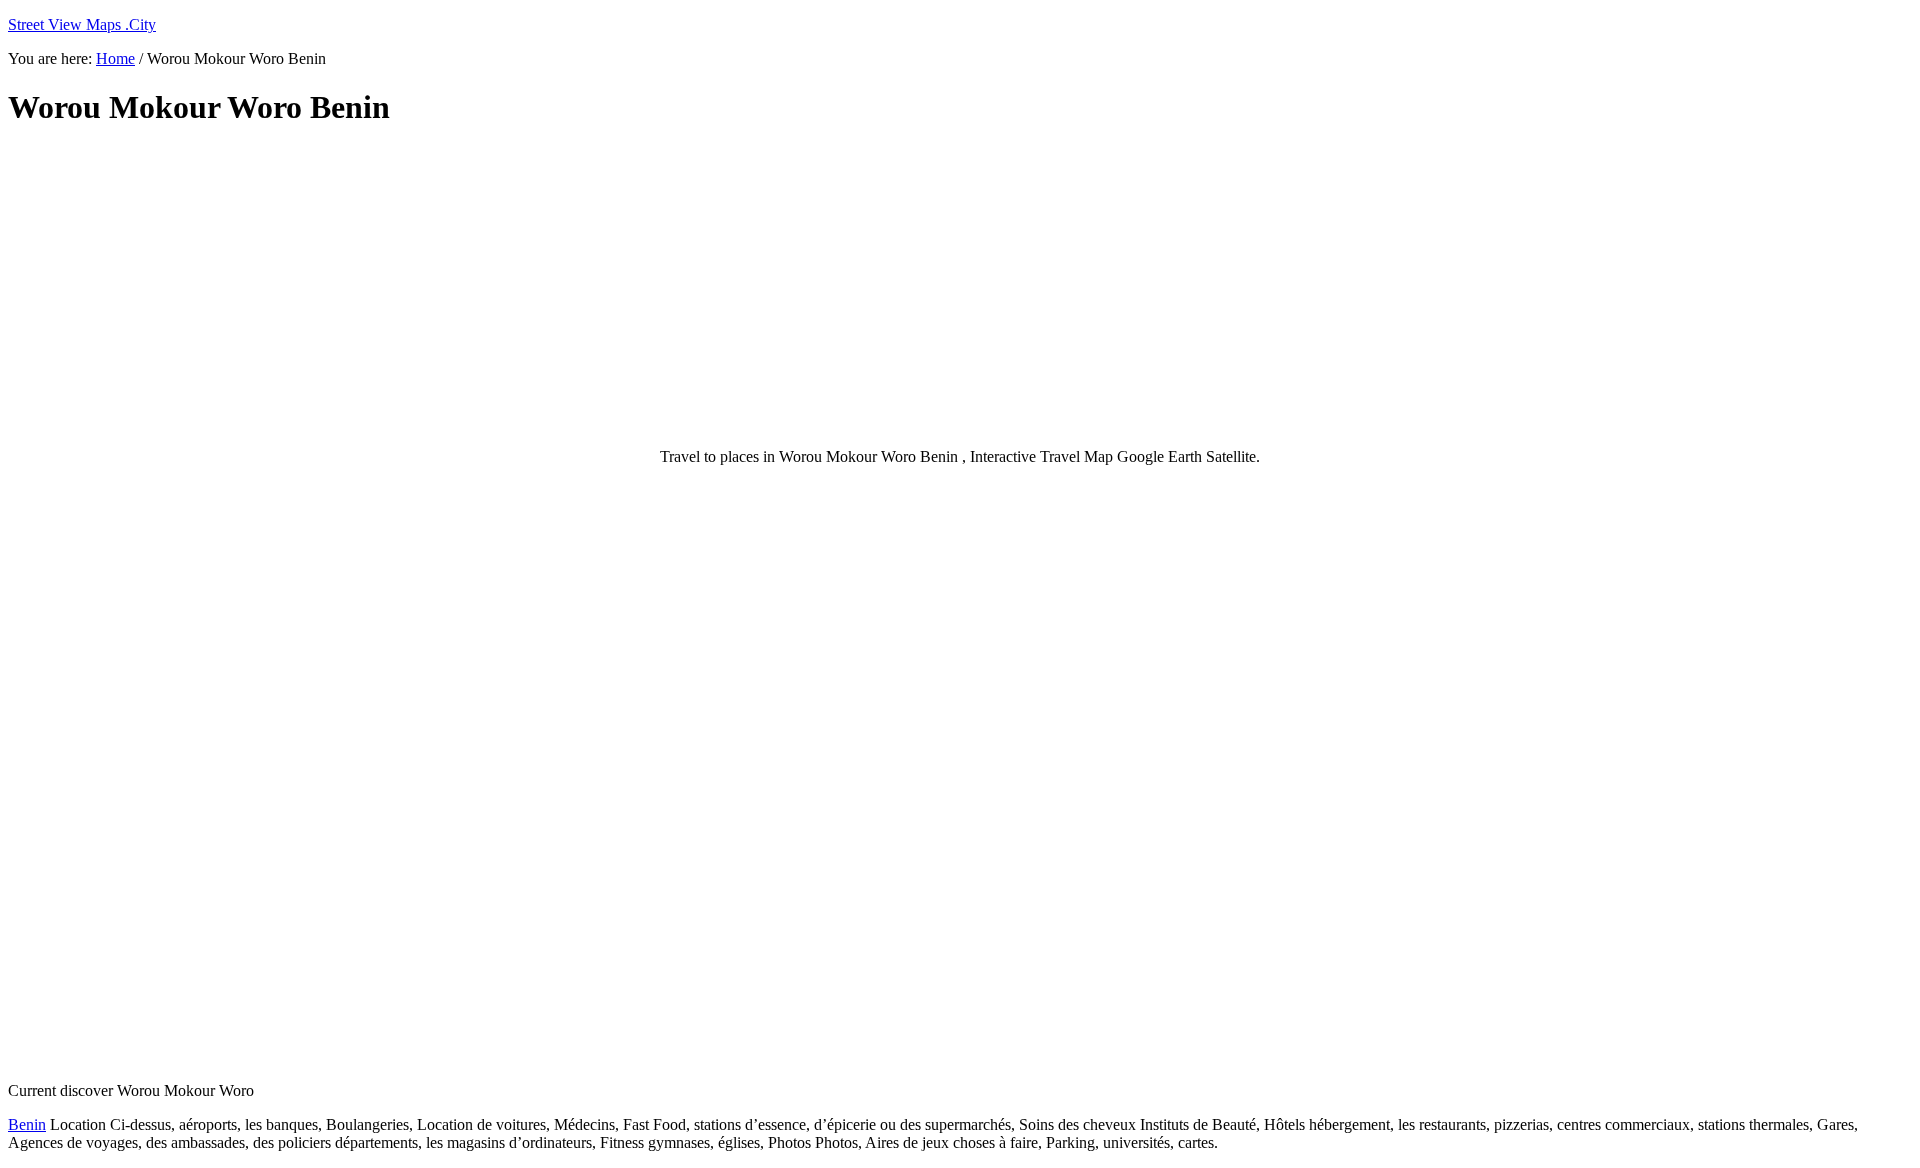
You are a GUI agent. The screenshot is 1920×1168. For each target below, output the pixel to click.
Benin (27, 1124)
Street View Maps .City (82, 24)
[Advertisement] (493, 288)
